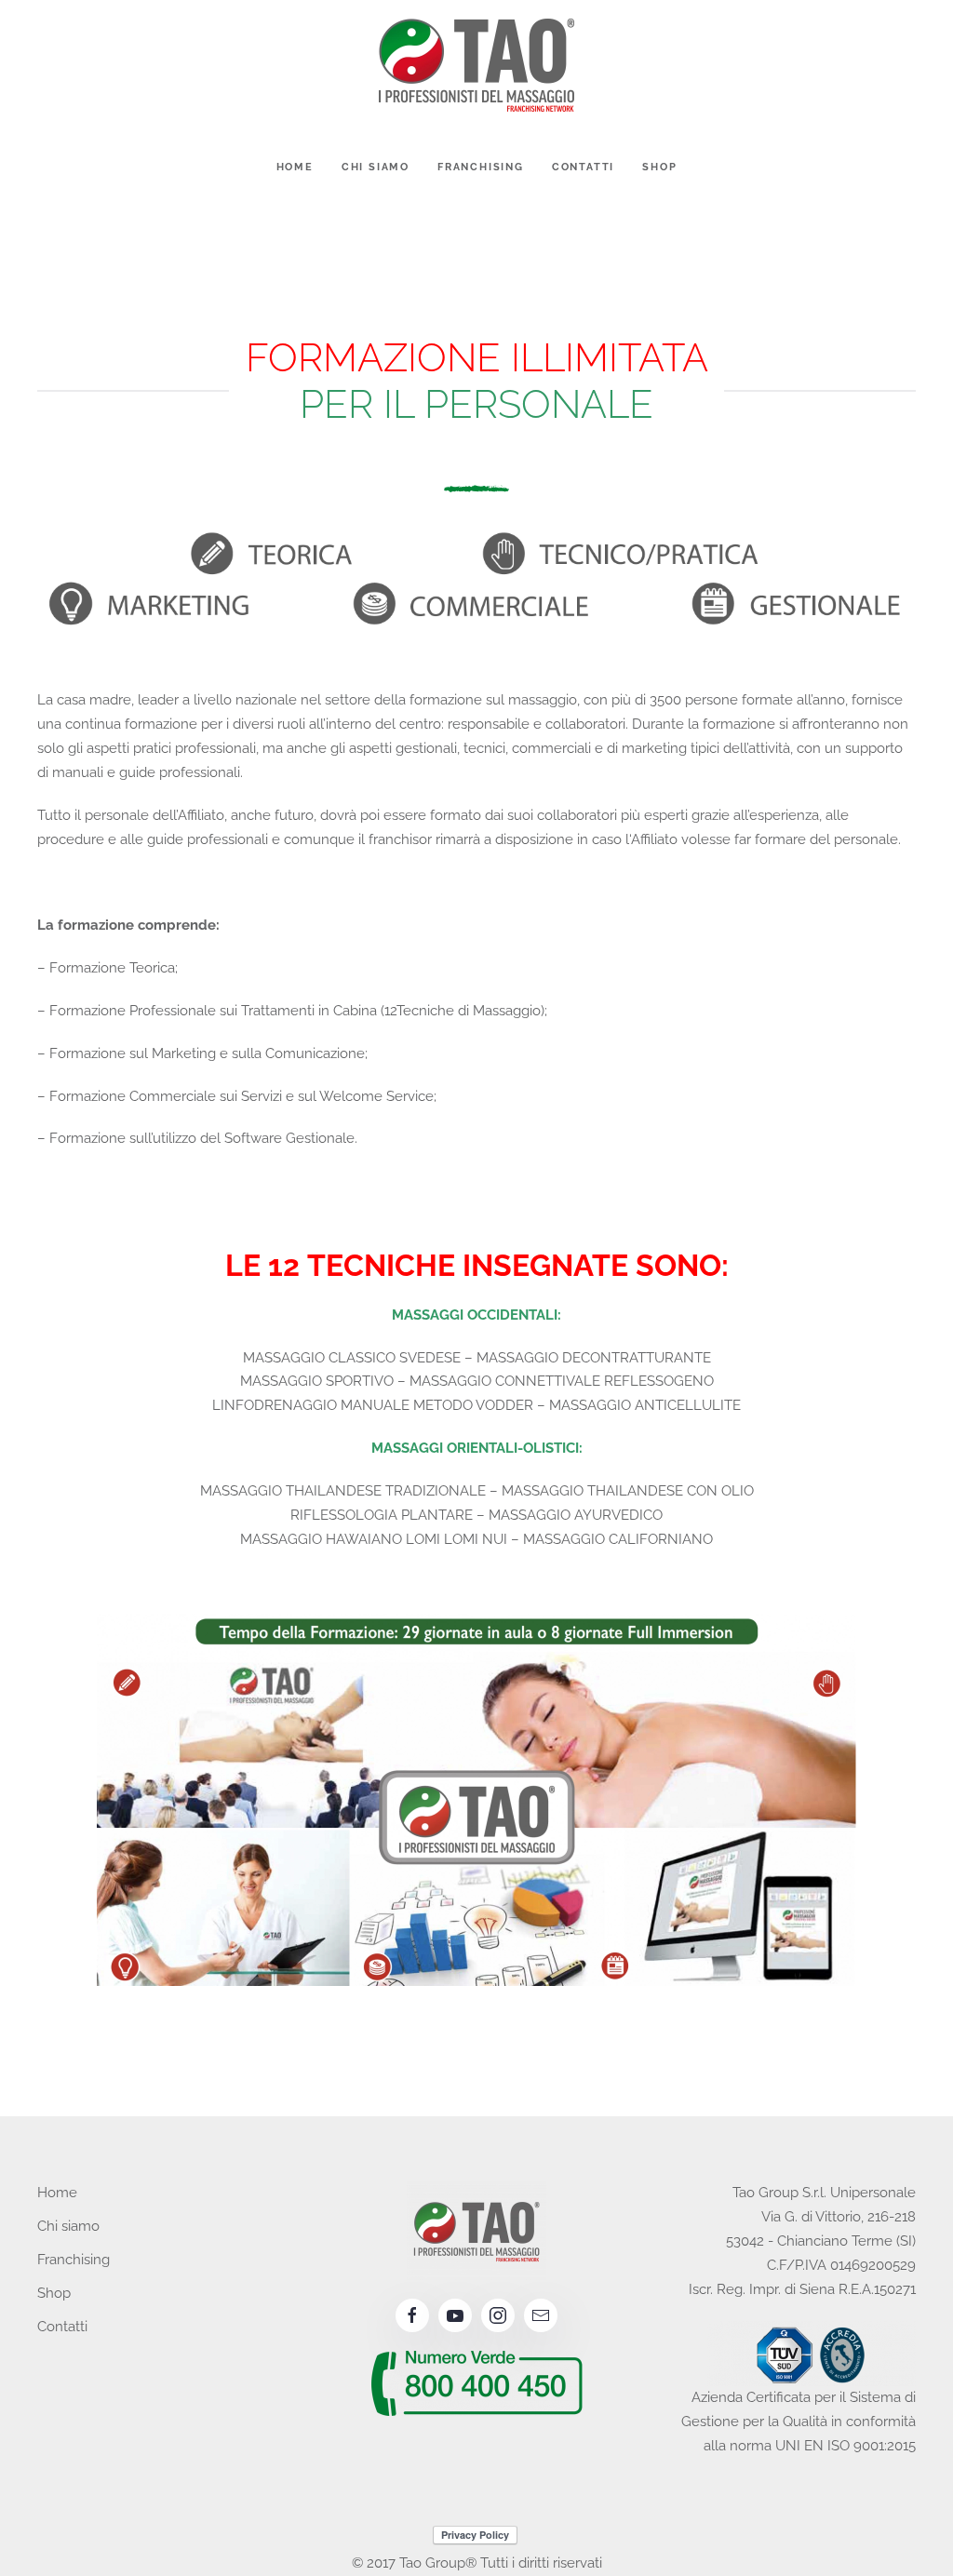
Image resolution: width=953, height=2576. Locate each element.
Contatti (583, 167)
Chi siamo (68, 2226)
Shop (659, 167)
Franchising (481, 167)
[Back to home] (476, 65)
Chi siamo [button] (376, 167)
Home (295, 167)
